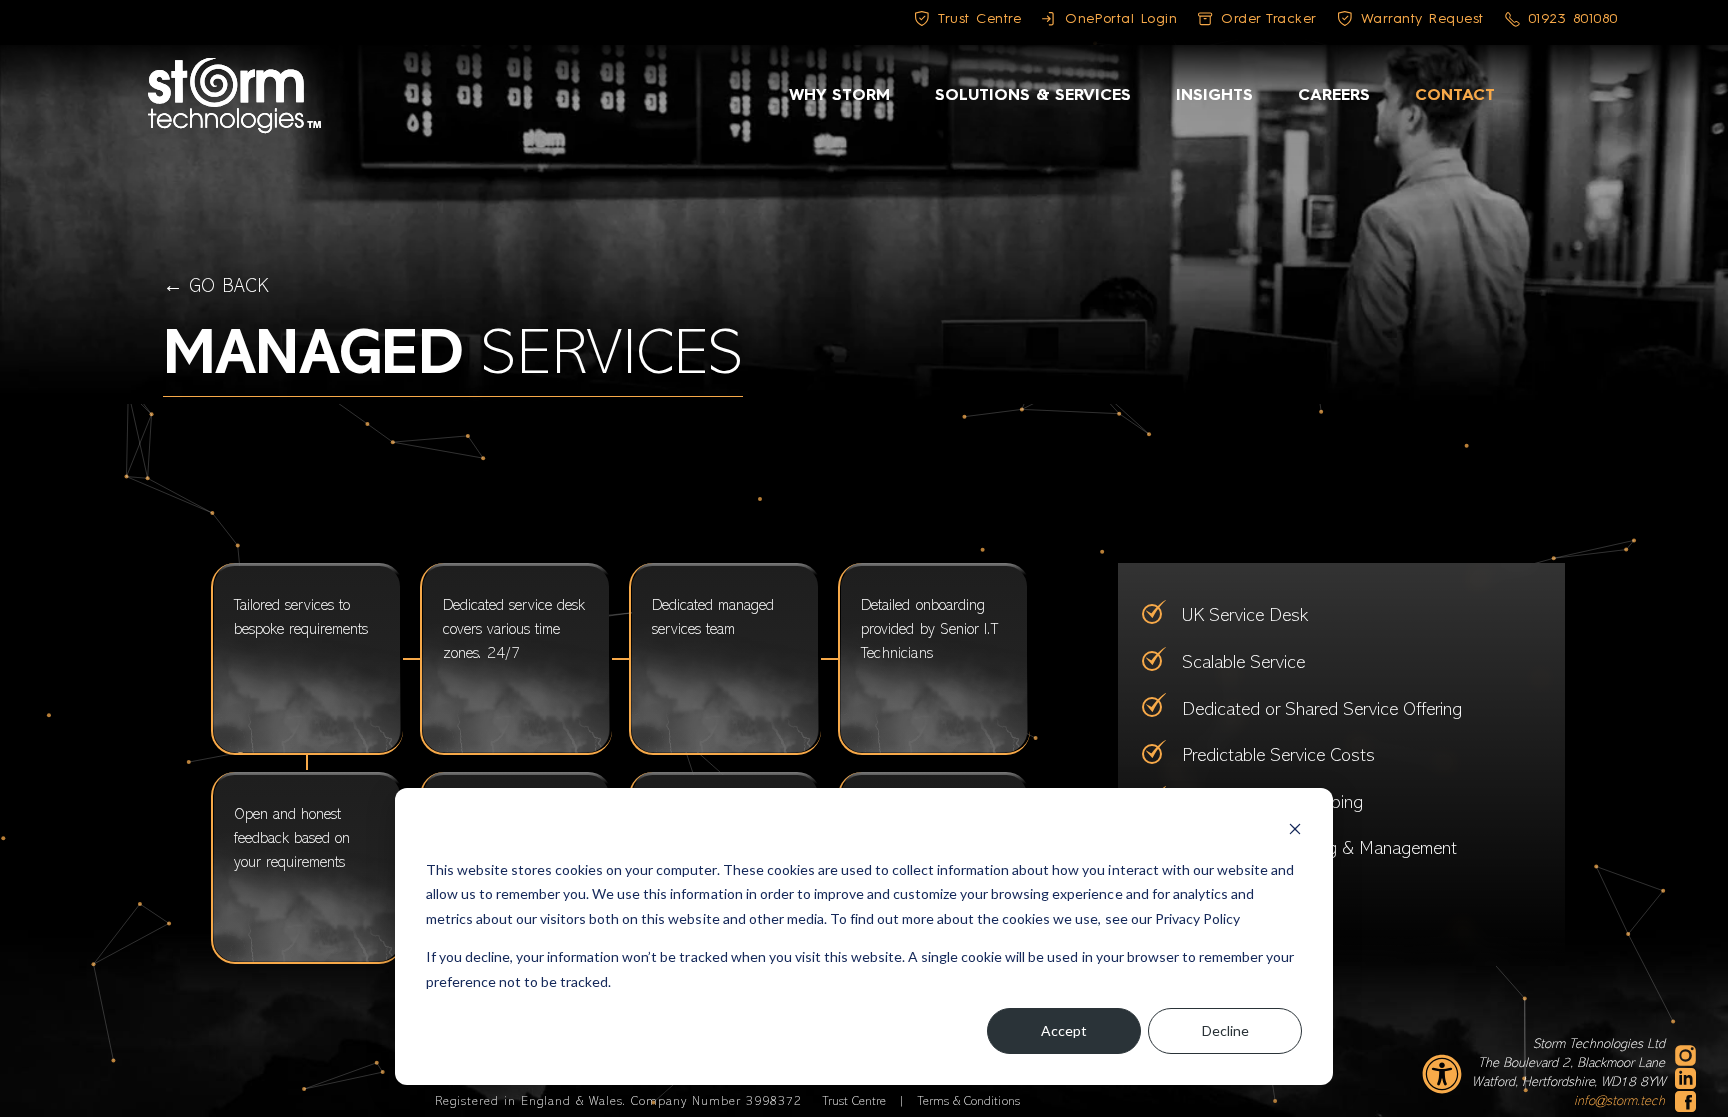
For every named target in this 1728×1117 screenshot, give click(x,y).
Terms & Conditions (968, 1102)
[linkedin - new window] (1685, 1078)
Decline (1225, 1030)
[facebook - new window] (1685, 1101)
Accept (1064, 1030)
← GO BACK (215, 287)
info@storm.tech (1619, 1101)
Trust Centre (856, 1102)
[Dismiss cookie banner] (1295, 831)
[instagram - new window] (1685, 1055)
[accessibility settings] (1442, 1074)
